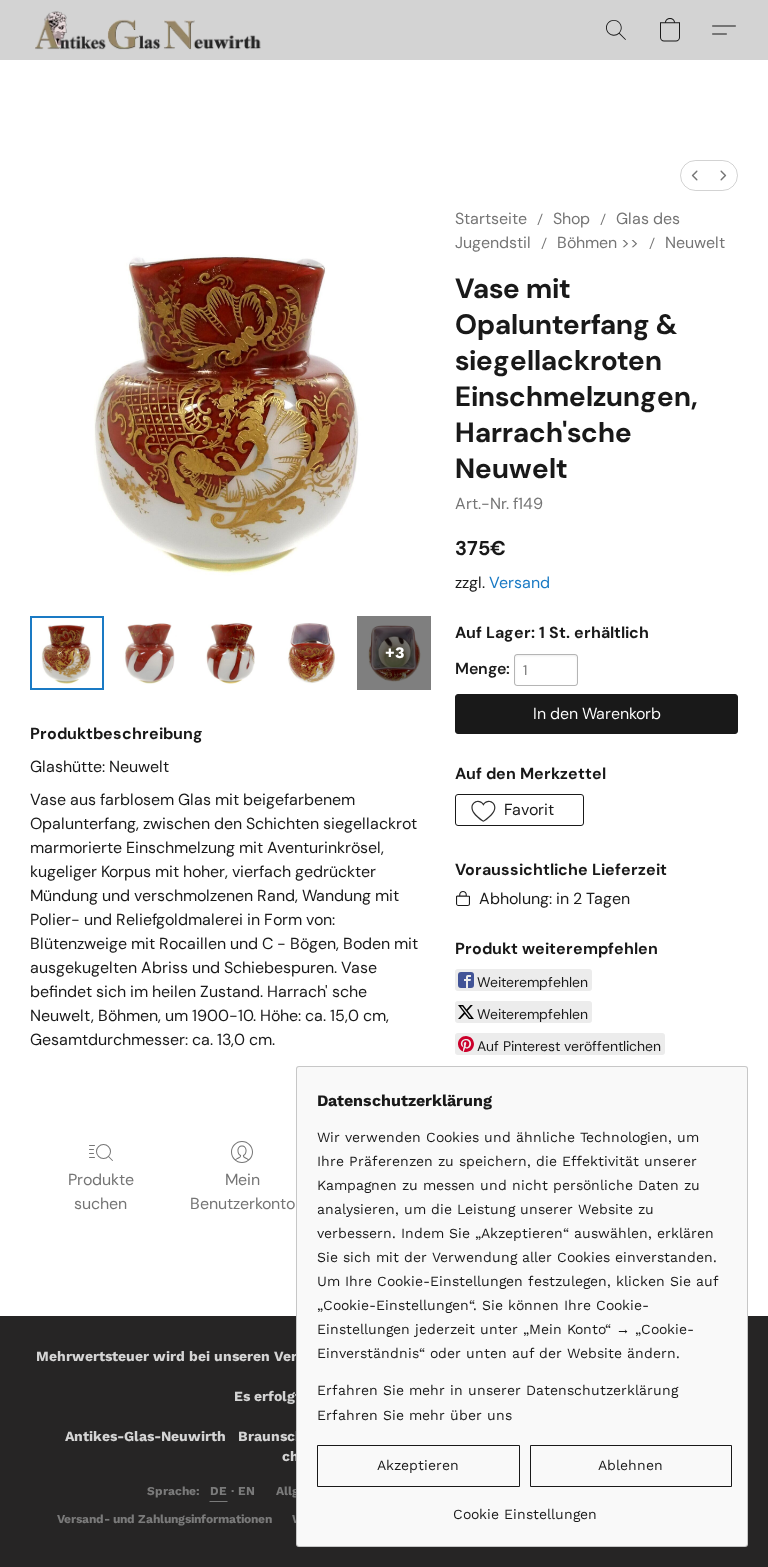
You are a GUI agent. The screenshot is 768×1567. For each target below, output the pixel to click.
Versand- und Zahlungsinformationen (164, 1519)
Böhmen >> (598, 242)
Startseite (491, 218)
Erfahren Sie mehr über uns (414, 1415)
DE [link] (219, 1491)
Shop (571, 218)
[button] (150, 30)
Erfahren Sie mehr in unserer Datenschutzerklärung (497, 1390)
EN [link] (247, 1491)
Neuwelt (695, 242)
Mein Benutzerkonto (242, 1191)
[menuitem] (695, 175)
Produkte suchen (101, 1191)
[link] (524, 1506)
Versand (519, 582)
